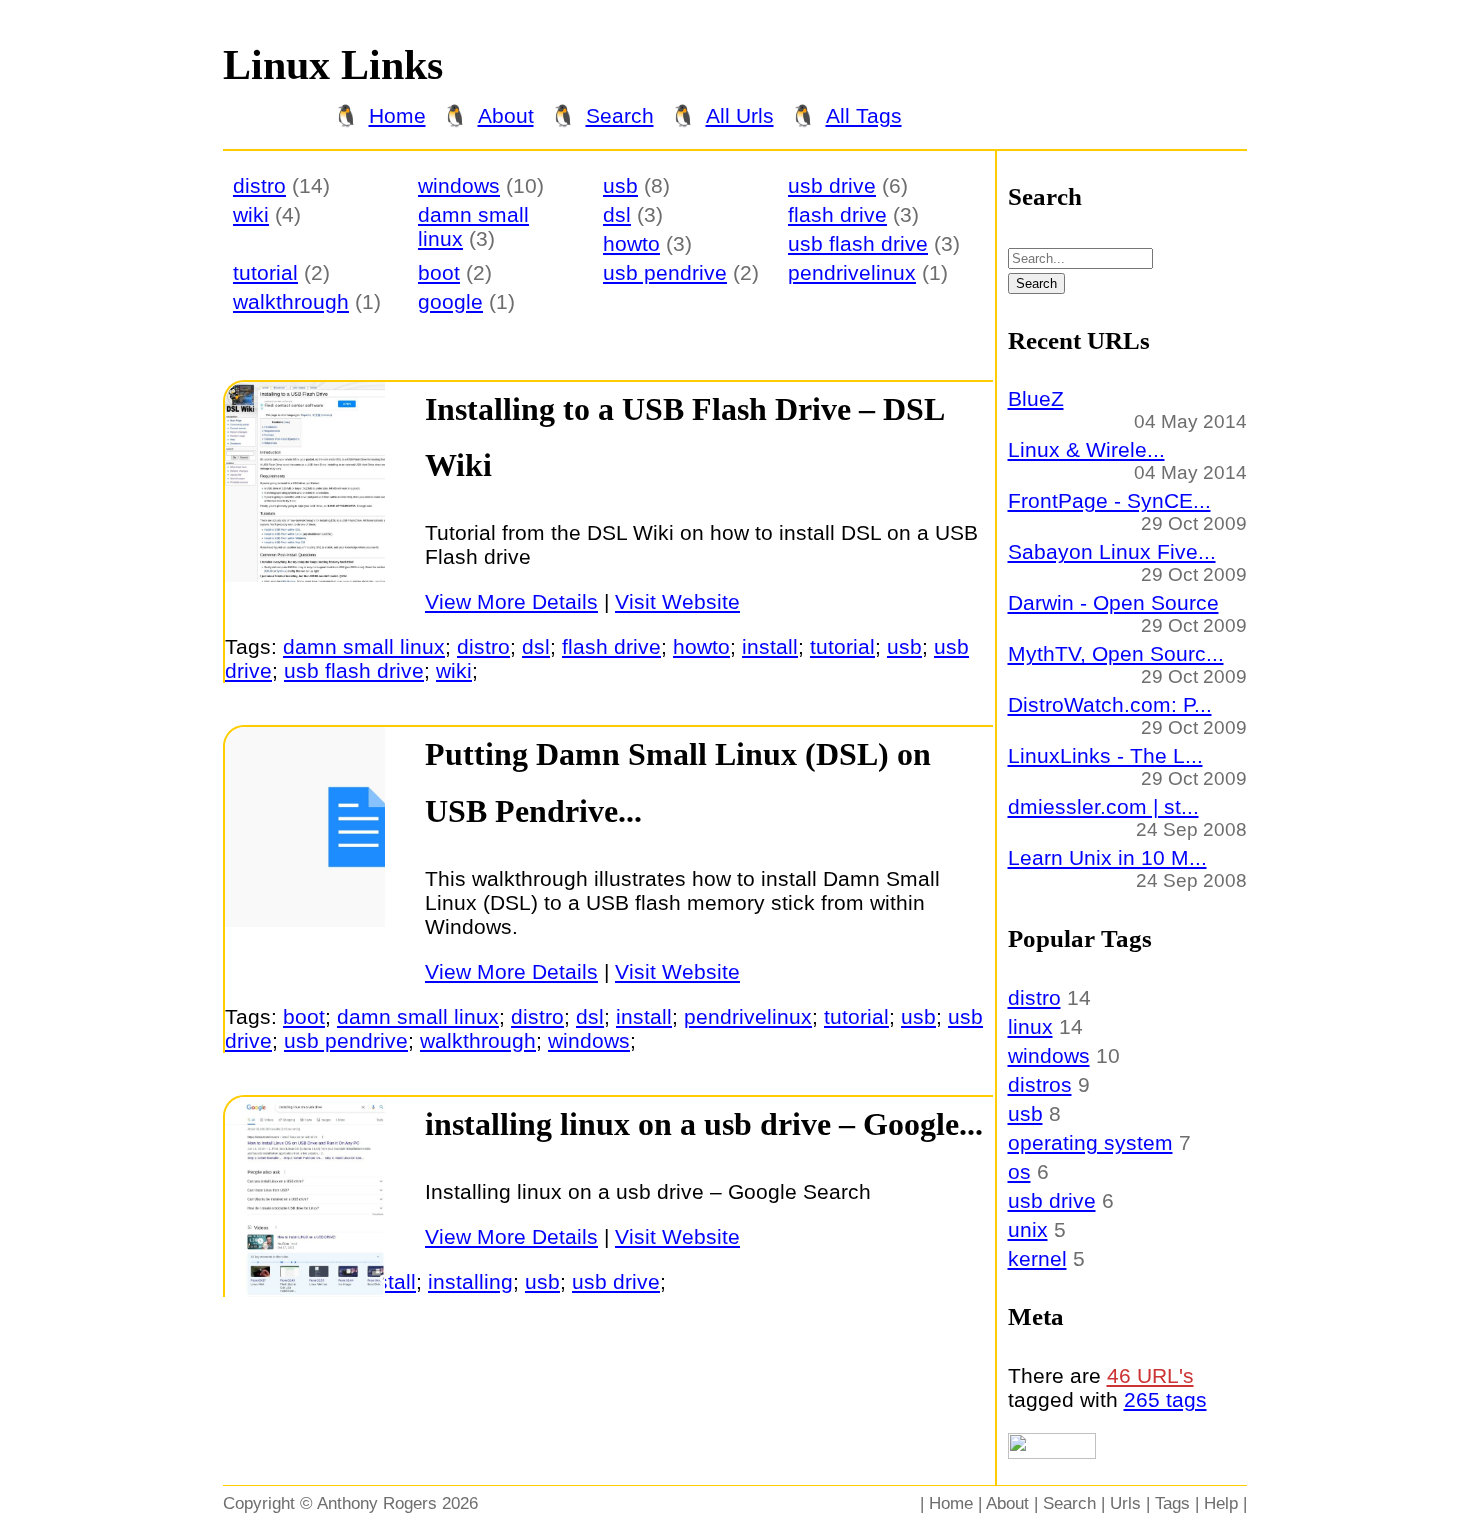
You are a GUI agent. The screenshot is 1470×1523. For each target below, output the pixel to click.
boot (439, 272)
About (506, 115)
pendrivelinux (852, 272)
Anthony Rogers (377, 1503)
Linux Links (333, 65)
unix (1028, 1229)
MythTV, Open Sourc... (1116, 653)
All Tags (864, 115)
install (770, 646)
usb (620, 185)
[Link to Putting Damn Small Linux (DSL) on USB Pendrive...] (305, 919)
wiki (251, 214)
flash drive (837, 214)
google (450, 301)
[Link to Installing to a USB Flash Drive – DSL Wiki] (305, 574)
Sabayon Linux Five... (1112, 551)
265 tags (1165, 1399)
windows (459, 185)
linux (1030, 1026)
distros (1040, 1084)
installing (470, 1281)
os (1019, 1171)
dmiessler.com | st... (1103, 806)
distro (259, 185)
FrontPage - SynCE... (1109, 500)
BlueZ (1036, 398)
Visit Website (677, 601)
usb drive (832, 185)
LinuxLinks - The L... (1105, 755)
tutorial (265, 272)
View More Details (511, 601)
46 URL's (1150, 1375)
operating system (1090, 1142)
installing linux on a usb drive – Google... (704, 1124)
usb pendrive (665, 272)
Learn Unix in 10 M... (1107, 857)
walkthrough (291, 301)
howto (631, 243)
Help (1221, 1503)
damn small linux (364, 646)
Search (620, 115)
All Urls (740, 115)
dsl (617, 214)
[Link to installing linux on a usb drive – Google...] (305, 1289)
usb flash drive (858, 243)
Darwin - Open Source (1113, 602)
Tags (1172, 1503)
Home (397, 115)
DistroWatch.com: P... (1110, 704)
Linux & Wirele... (1086, 449)
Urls (1125, 1503)
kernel (1037, 1258)
